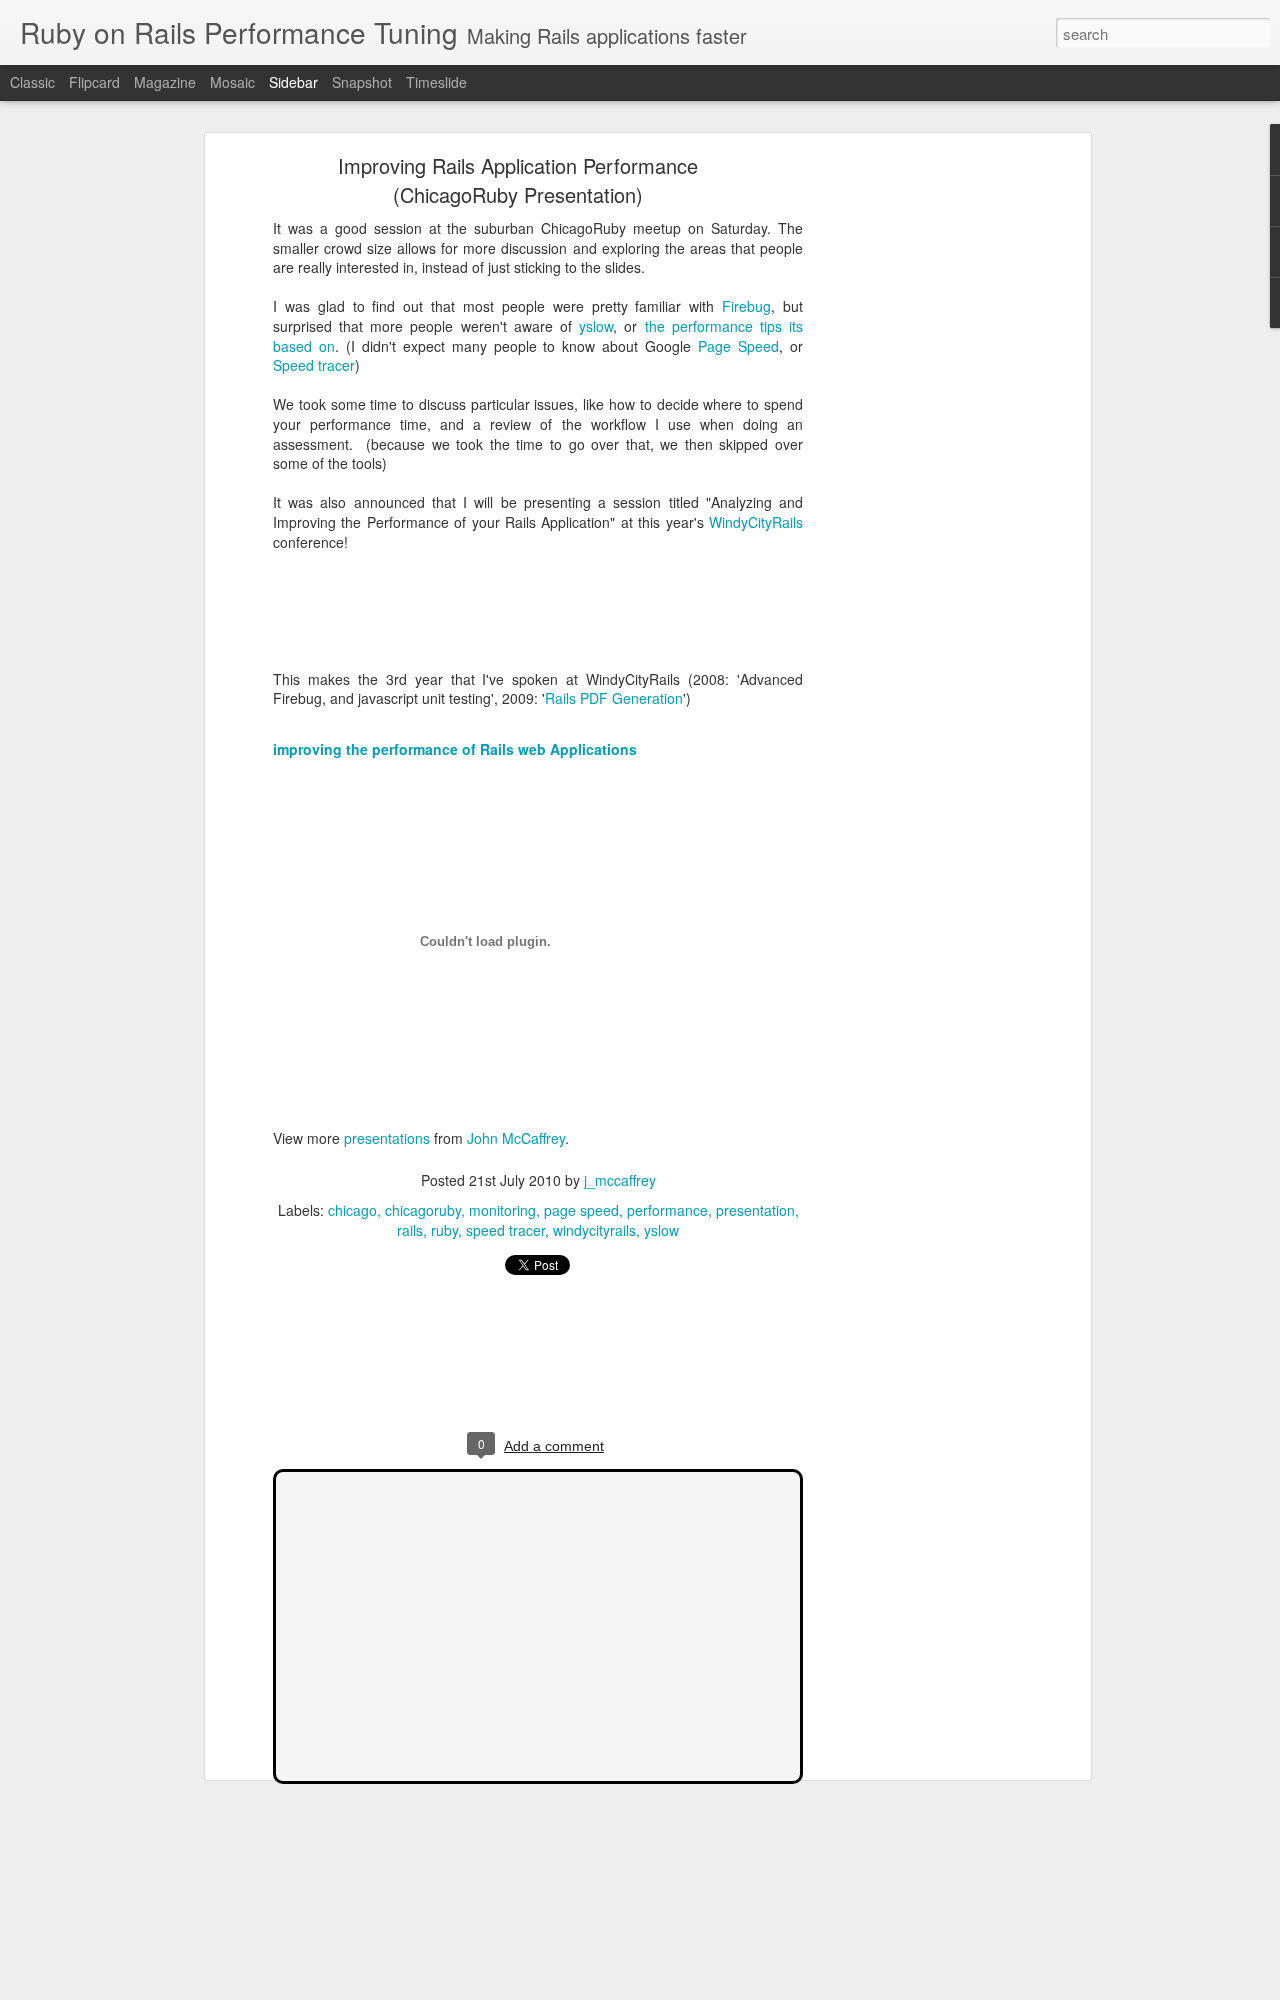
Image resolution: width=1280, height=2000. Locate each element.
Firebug (746, 306)
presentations (387, 1138)
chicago (352, 1210)
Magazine (165, 82)
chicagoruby (423, 1210)
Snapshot (362, 82)
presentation (755, 1210)
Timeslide (436, 82)
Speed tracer (314, 365)
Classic (32, 82)
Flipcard (94, 82)
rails (410, 1230)
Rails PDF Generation (614, 698)
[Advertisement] (913, 476)
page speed (581, 1210)
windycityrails (594, 1230)
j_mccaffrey (620, 1180)
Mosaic (232, 82)
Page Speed (738, 346)
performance (667, 1210)
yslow (596, 326)
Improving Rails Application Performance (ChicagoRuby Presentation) (518, 180)
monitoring (502, 1210)
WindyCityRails (756, 522)
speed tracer (505, 1230)
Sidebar (293, 82)
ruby (444, 1230)
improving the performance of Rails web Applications (455, 749)
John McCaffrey (516, 1138)
